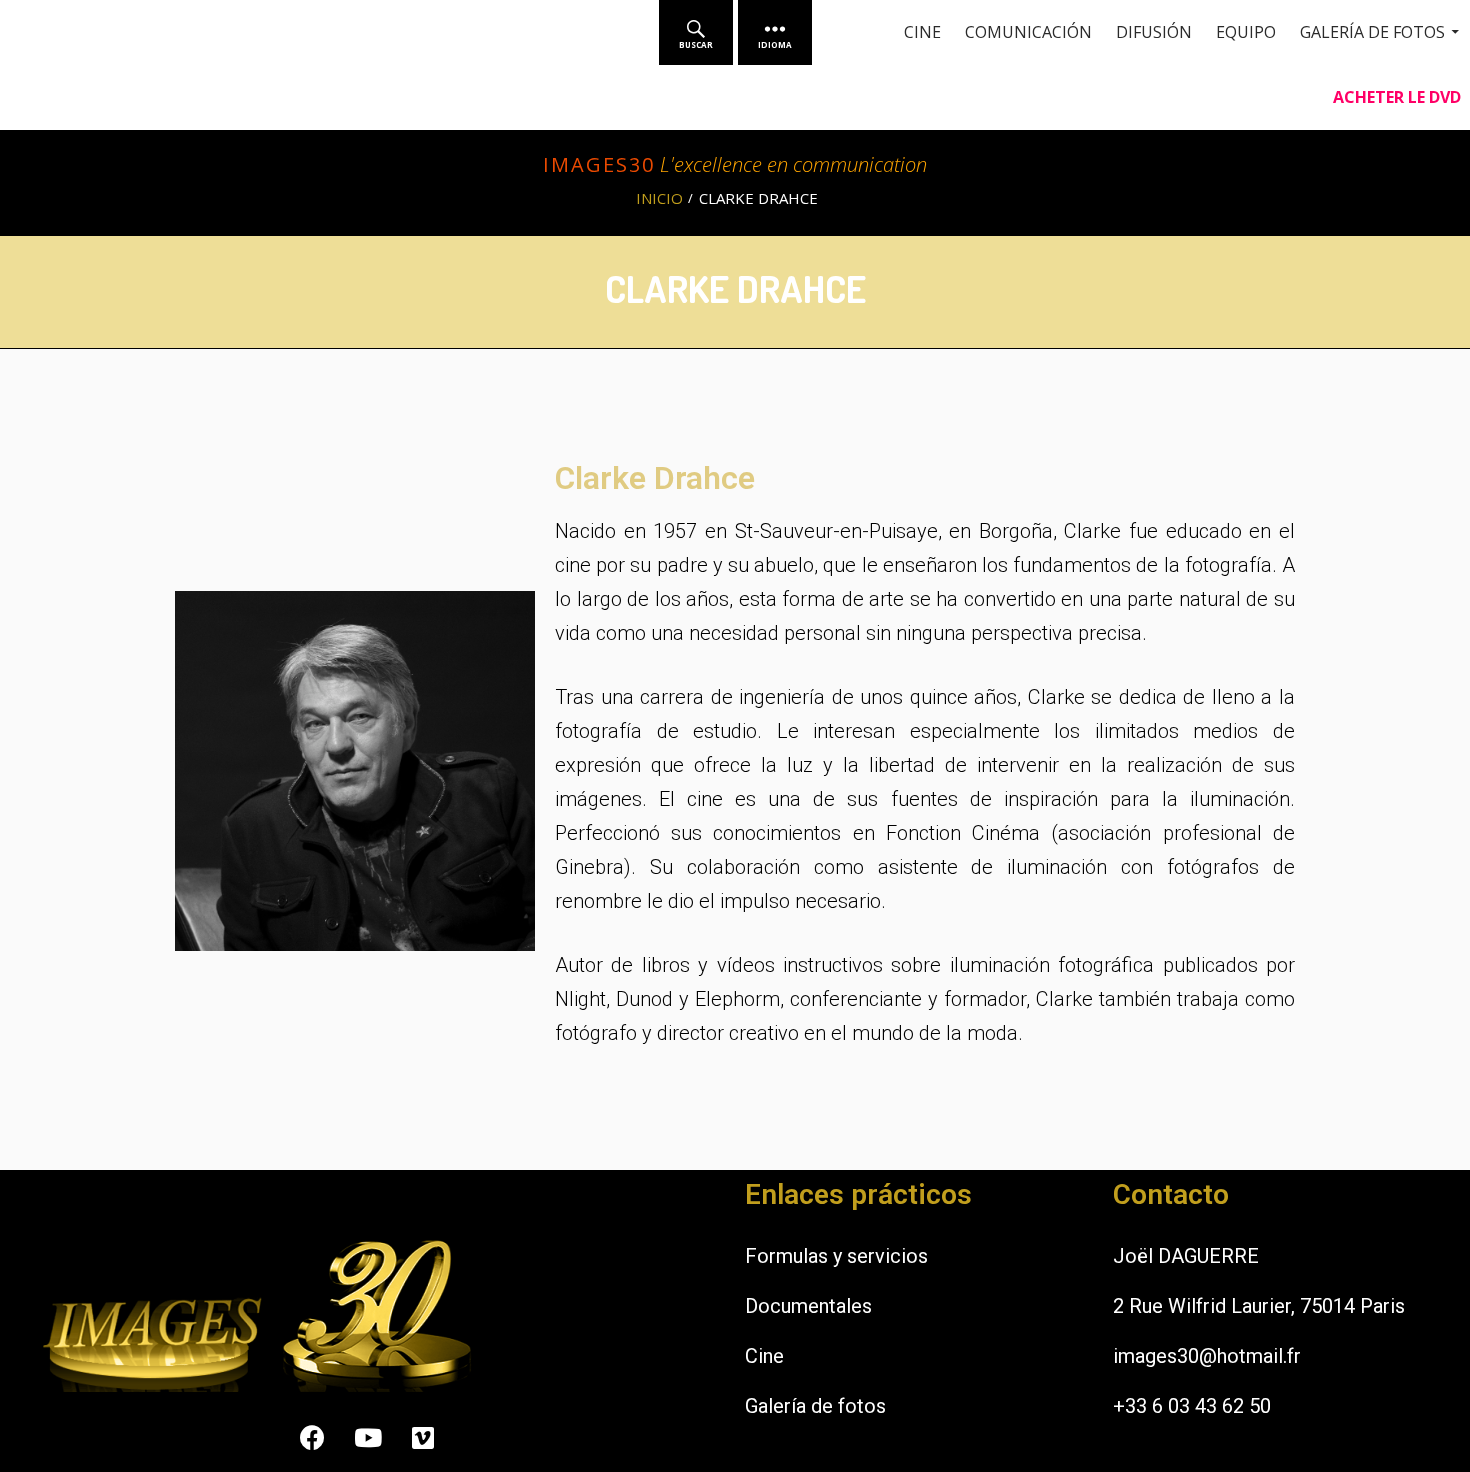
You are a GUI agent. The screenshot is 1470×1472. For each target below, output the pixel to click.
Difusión (1154, 32)
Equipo (1246, 32)
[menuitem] (696, 32)
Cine (922, 32)
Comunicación (1028, 32)
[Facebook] (313, 1437)
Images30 (599, 164)
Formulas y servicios (836, 1256)
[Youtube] (368, 1437)
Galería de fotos (815, 1406)
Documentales (808, 1306)
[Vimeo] (423, 1437)
